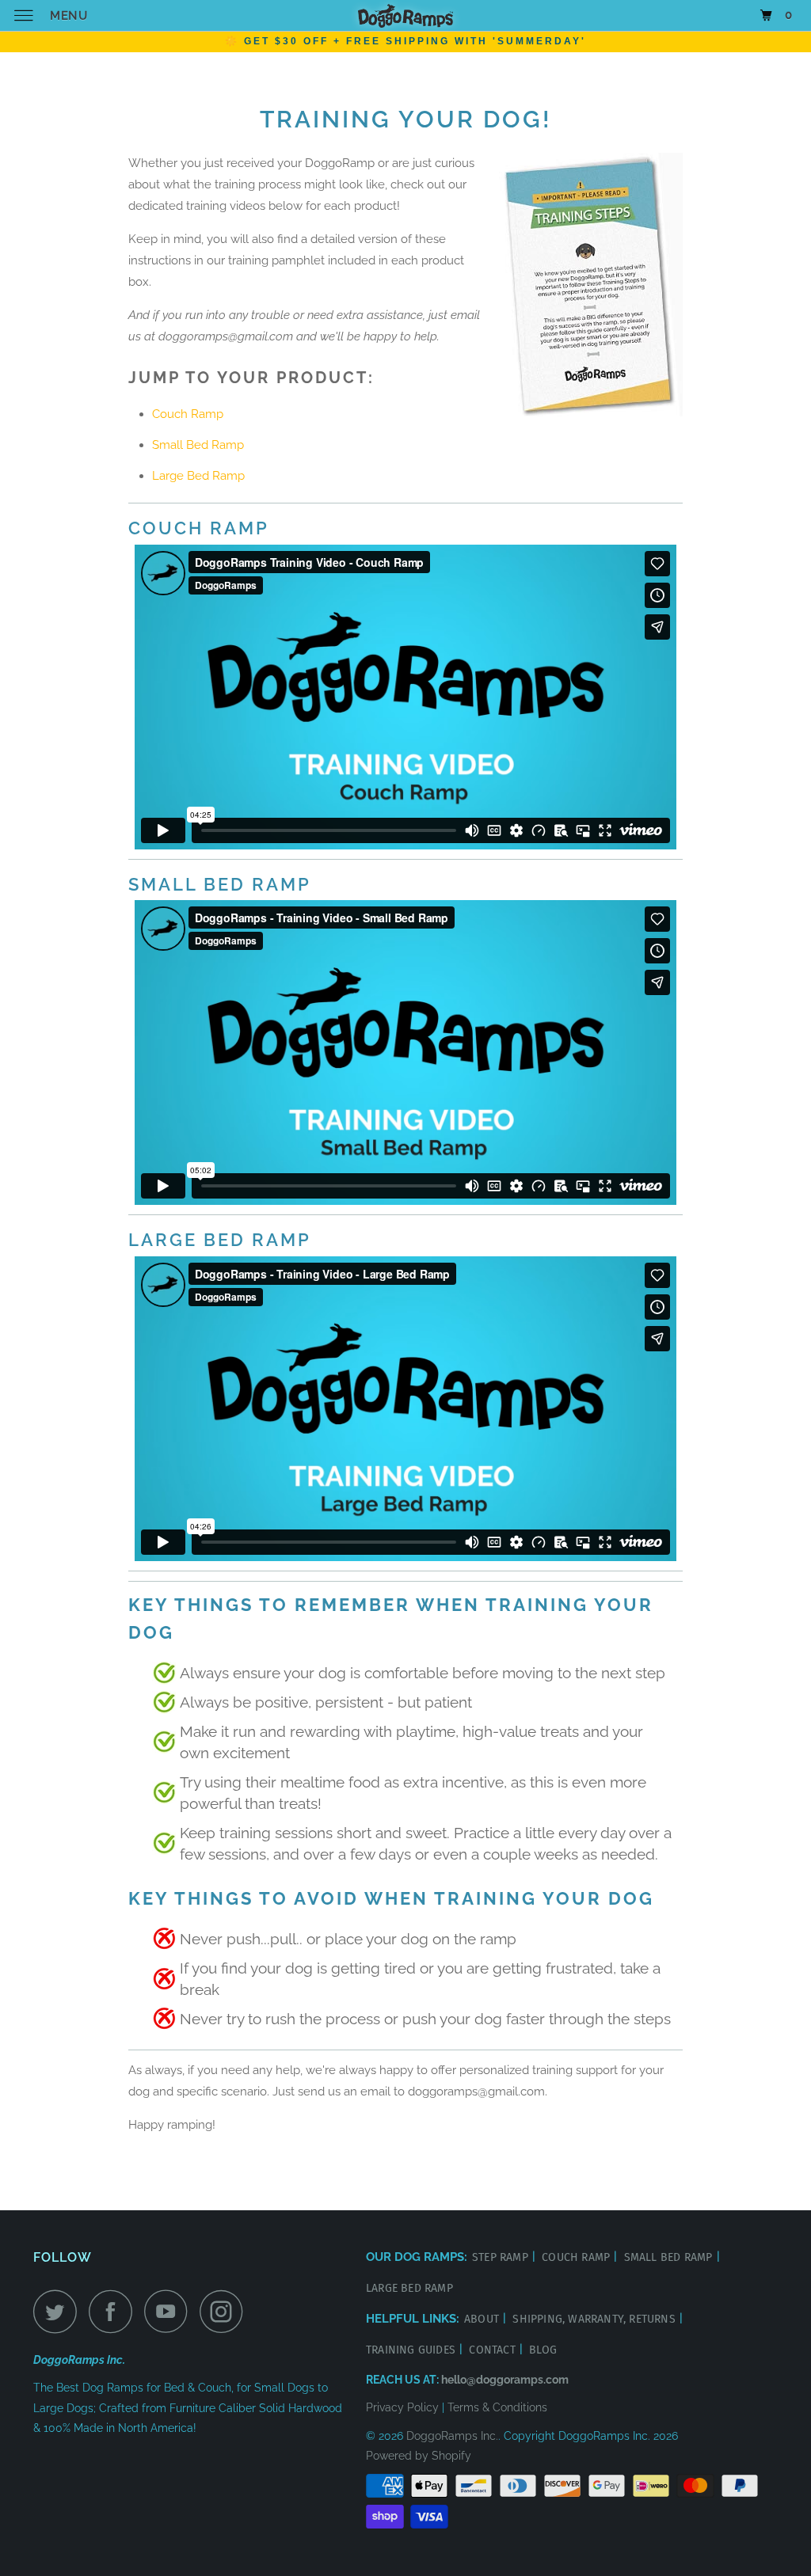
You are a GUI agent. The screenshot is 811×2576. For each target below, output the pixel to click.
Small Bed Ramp (198, 445)
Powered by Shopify (419, 2456)
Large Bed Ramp (198, 476)
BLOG (543, 2350)
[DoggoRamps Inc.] (405, 15)
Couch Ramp (188, 414)
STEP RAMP (502, 2257)
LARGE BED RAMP (409, 2288)
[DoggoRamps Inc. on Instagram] (226, 2311)
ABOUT (483, 2319)
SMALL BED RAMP (670, 2257)
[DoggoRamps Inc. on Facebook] (115, 2311)
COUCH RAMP (577, 2257)
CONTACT (494, 2350)
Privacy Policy (402, 2407)
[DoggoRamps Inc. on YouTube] (170, 2311)
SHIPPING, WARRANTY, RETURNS (596, 2319)
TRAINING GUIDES (412, 2350)
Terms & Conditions (497, 2407)
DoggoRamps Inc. (452, 2436)
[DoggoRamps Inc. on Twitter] (59, 2311)
